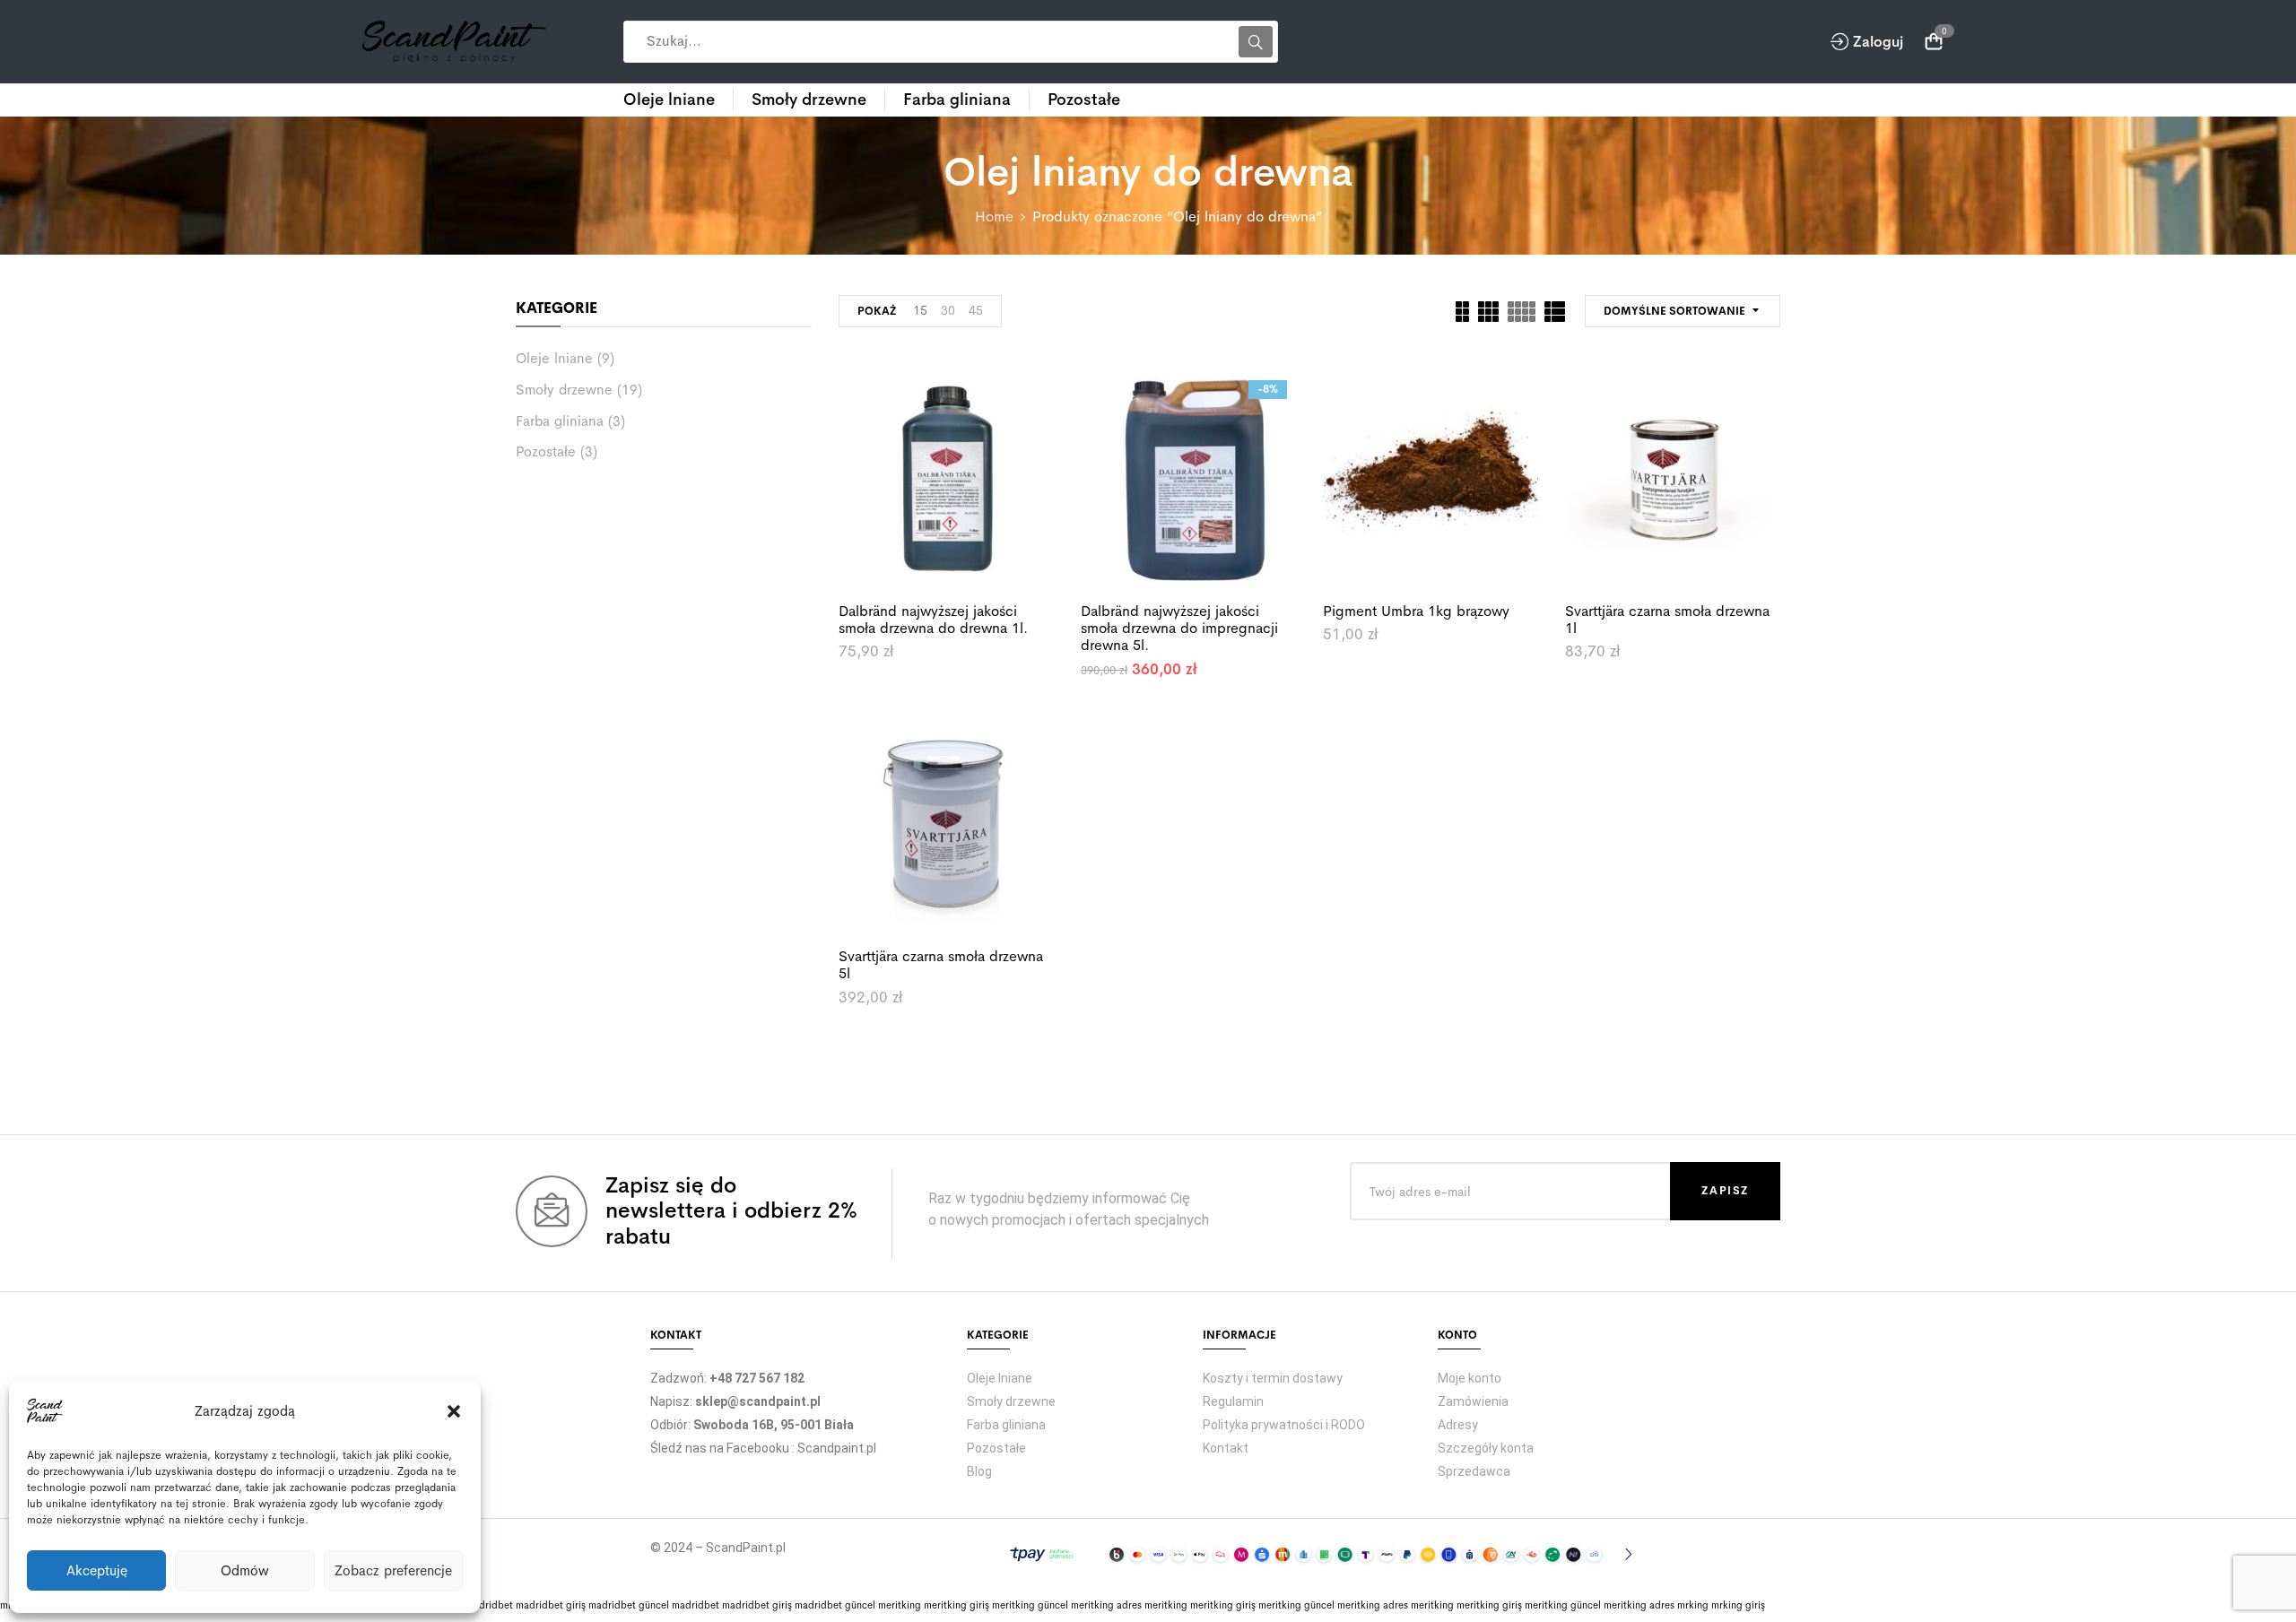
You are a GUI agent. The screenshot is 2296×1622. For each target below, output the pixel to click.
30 (948, 310)
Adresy (1458, 1425)
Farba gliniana (560, 421)
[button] (454, 1411)
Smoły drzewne (564, 390)
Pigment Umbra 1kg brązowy (1416, 611)
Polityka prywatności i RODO (1284, 1425)
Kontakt (1226, 1448)
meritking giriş (957, 1605)
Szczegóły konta (1486, 1448)
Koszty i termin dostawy (1273, 1378)
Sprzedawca (1474, 1471)
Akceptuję (97, 1570)
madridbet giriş (551, 1605)
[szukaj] (1256, 42)
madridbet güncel (629, 1605)
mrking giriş (1738, 1605)
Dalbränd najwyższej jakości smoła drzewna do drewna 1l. (933, 620)
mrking (1693, 1605)
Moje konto (1470, 1378)
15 (920, 310)
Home (994, 217)
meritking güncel (1030, 1605)
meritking (900, 1605)
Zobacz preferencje (393, 1570)
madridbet (489, 1605)
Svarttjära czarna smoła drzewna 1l (1667, 620)
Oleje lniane (554, 359)
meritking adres (1106, 1605)
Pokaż (877, 311)
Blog (979, 1471)
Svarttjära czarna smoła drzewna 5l (941, 965)
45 (976, 310)
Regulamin (1233, 1401)
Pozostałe (546, 452)
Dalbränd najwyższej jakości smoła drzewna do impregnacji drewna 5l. (1179, 628)
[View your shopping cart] (1934, 42)
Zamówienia (1473, 1401)
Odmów (245, 1570)
